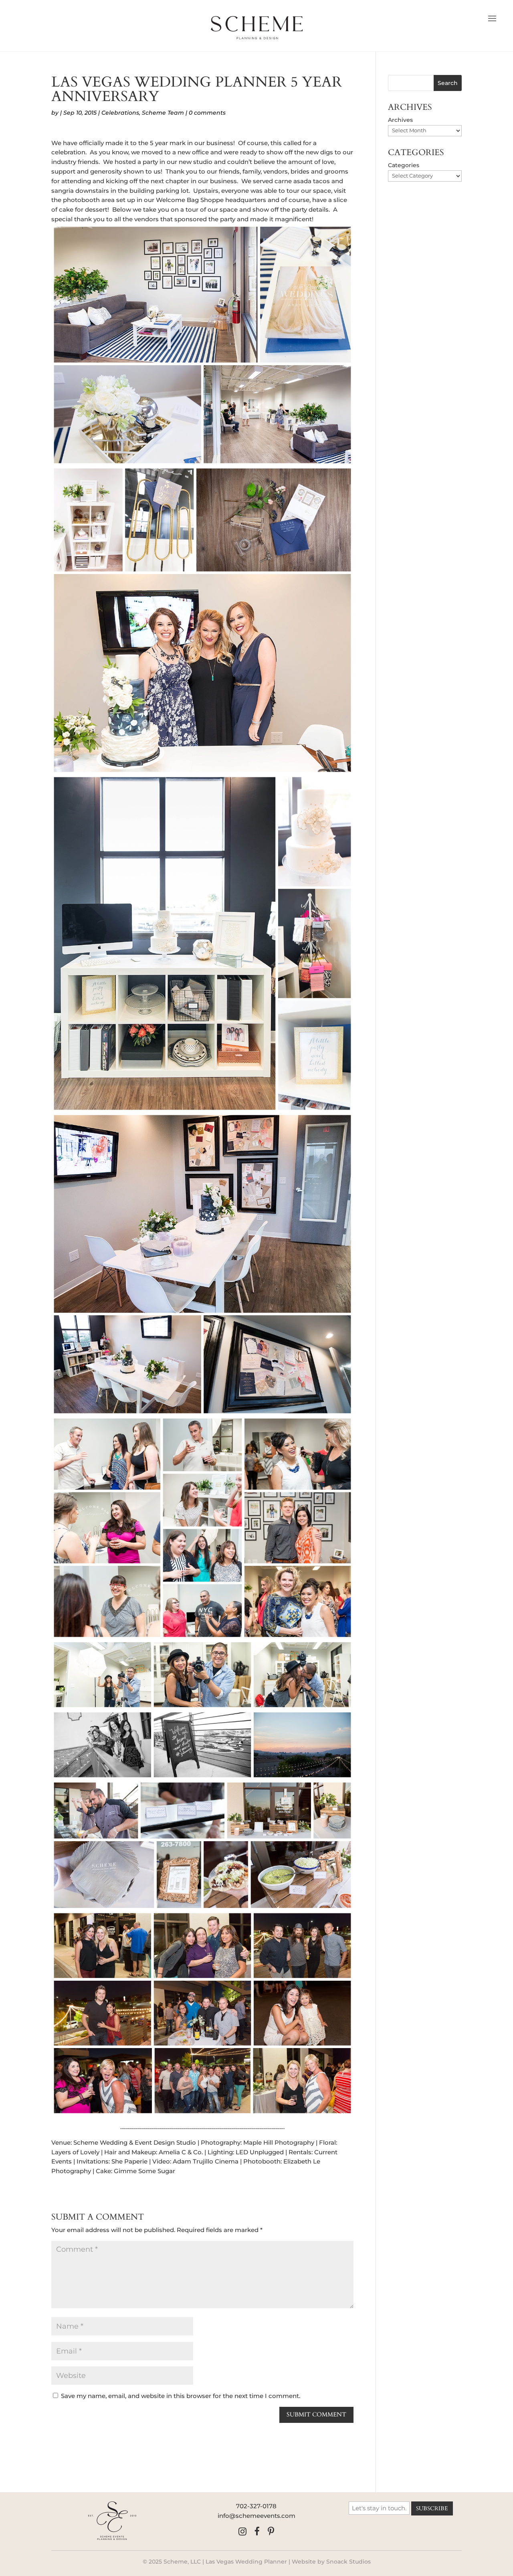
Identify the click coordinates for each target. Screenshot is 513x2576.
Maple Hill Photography (279, 2142)
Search (448, 83)
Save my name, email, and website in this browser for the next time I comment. (181, 2396)
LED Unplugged (260, 2152)
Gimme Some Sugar (144, 2171)
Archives (400, 120)
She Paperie (129, 2161)
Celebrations (120, 113)
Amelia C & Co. (181, 2152)
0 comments (207, 113)
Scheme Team (163, 113)
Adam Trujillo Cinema (206, 2161)
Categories (404, 165)
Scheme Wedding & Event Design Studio (135, 2142)
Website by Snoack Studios (331, 2562)
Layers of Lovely (75, 2152)
